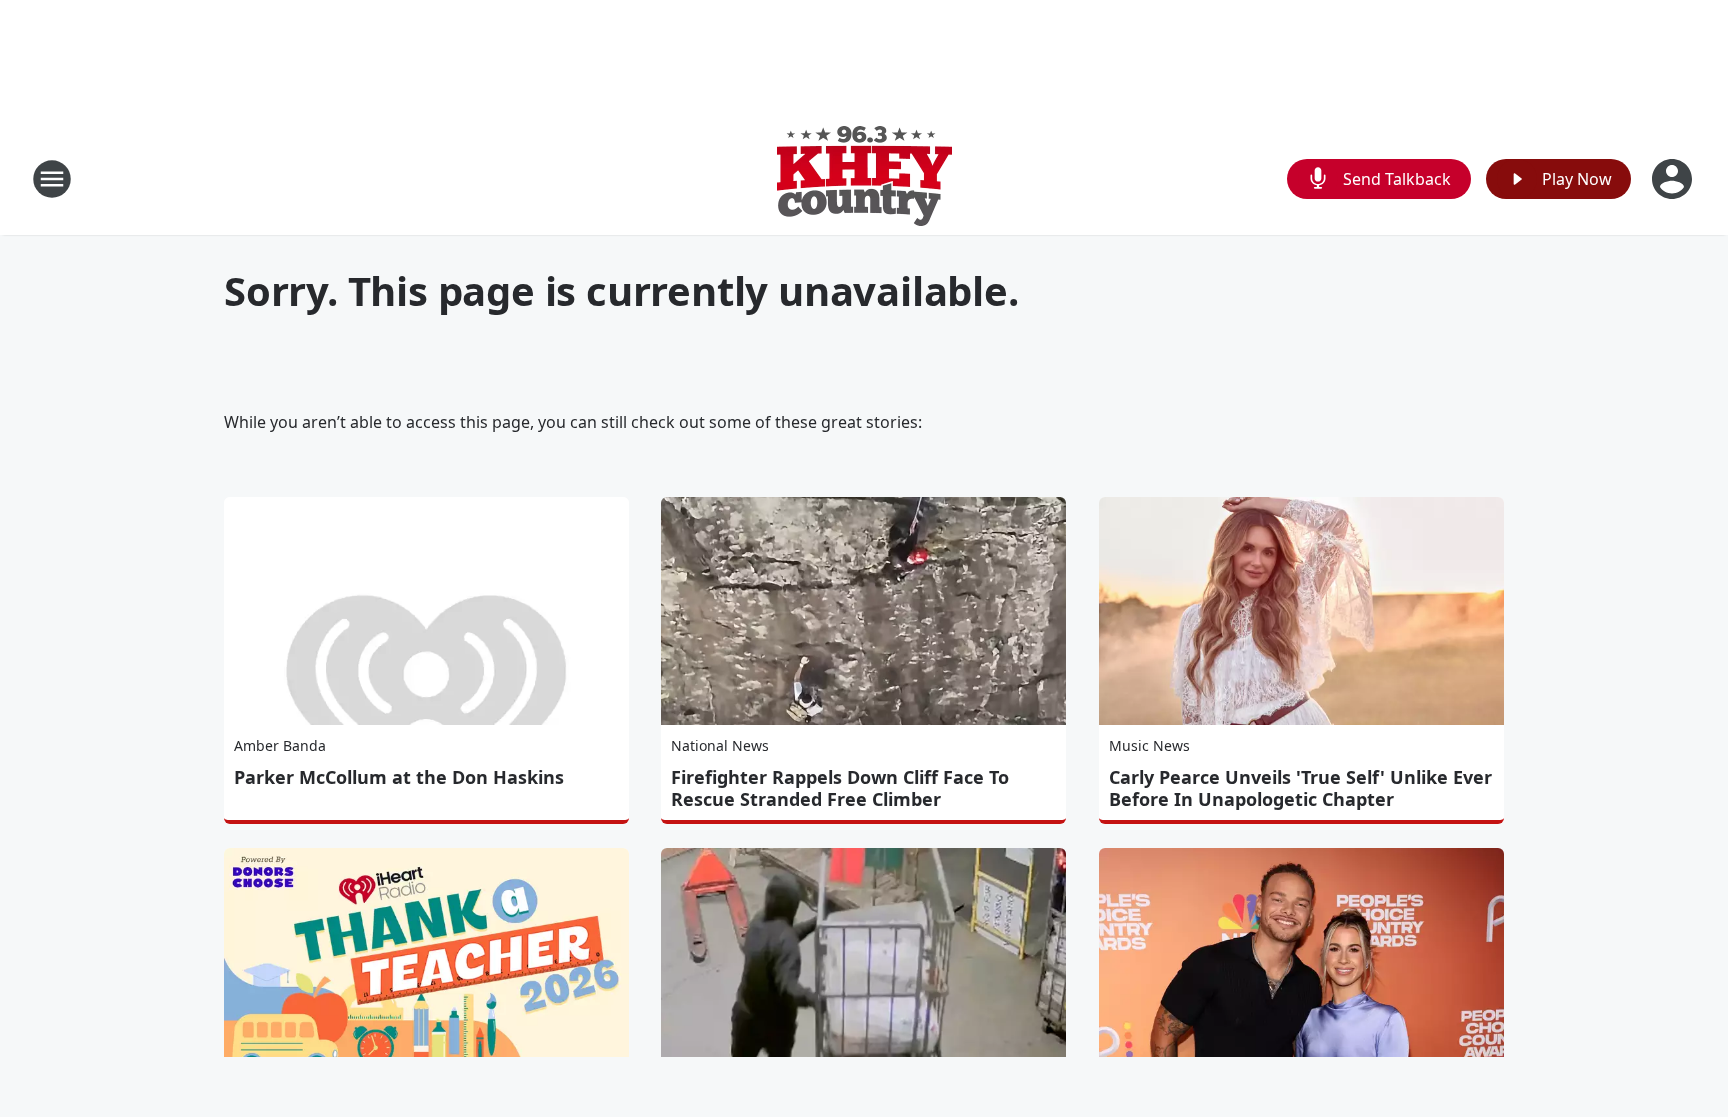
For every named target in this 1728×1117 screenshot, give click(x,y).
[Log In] (1674, 179)
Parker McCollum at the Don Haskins (399, 777)
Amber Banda (280, 745)
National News (720, 745)
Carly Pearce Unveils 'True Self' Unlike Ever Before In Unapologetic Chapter (1300, 788)
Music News (1149, 745)
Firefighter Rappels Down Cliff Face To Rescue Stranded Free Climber (840, 788)
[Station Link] (864, 178)
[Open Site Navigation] (52, 179)
